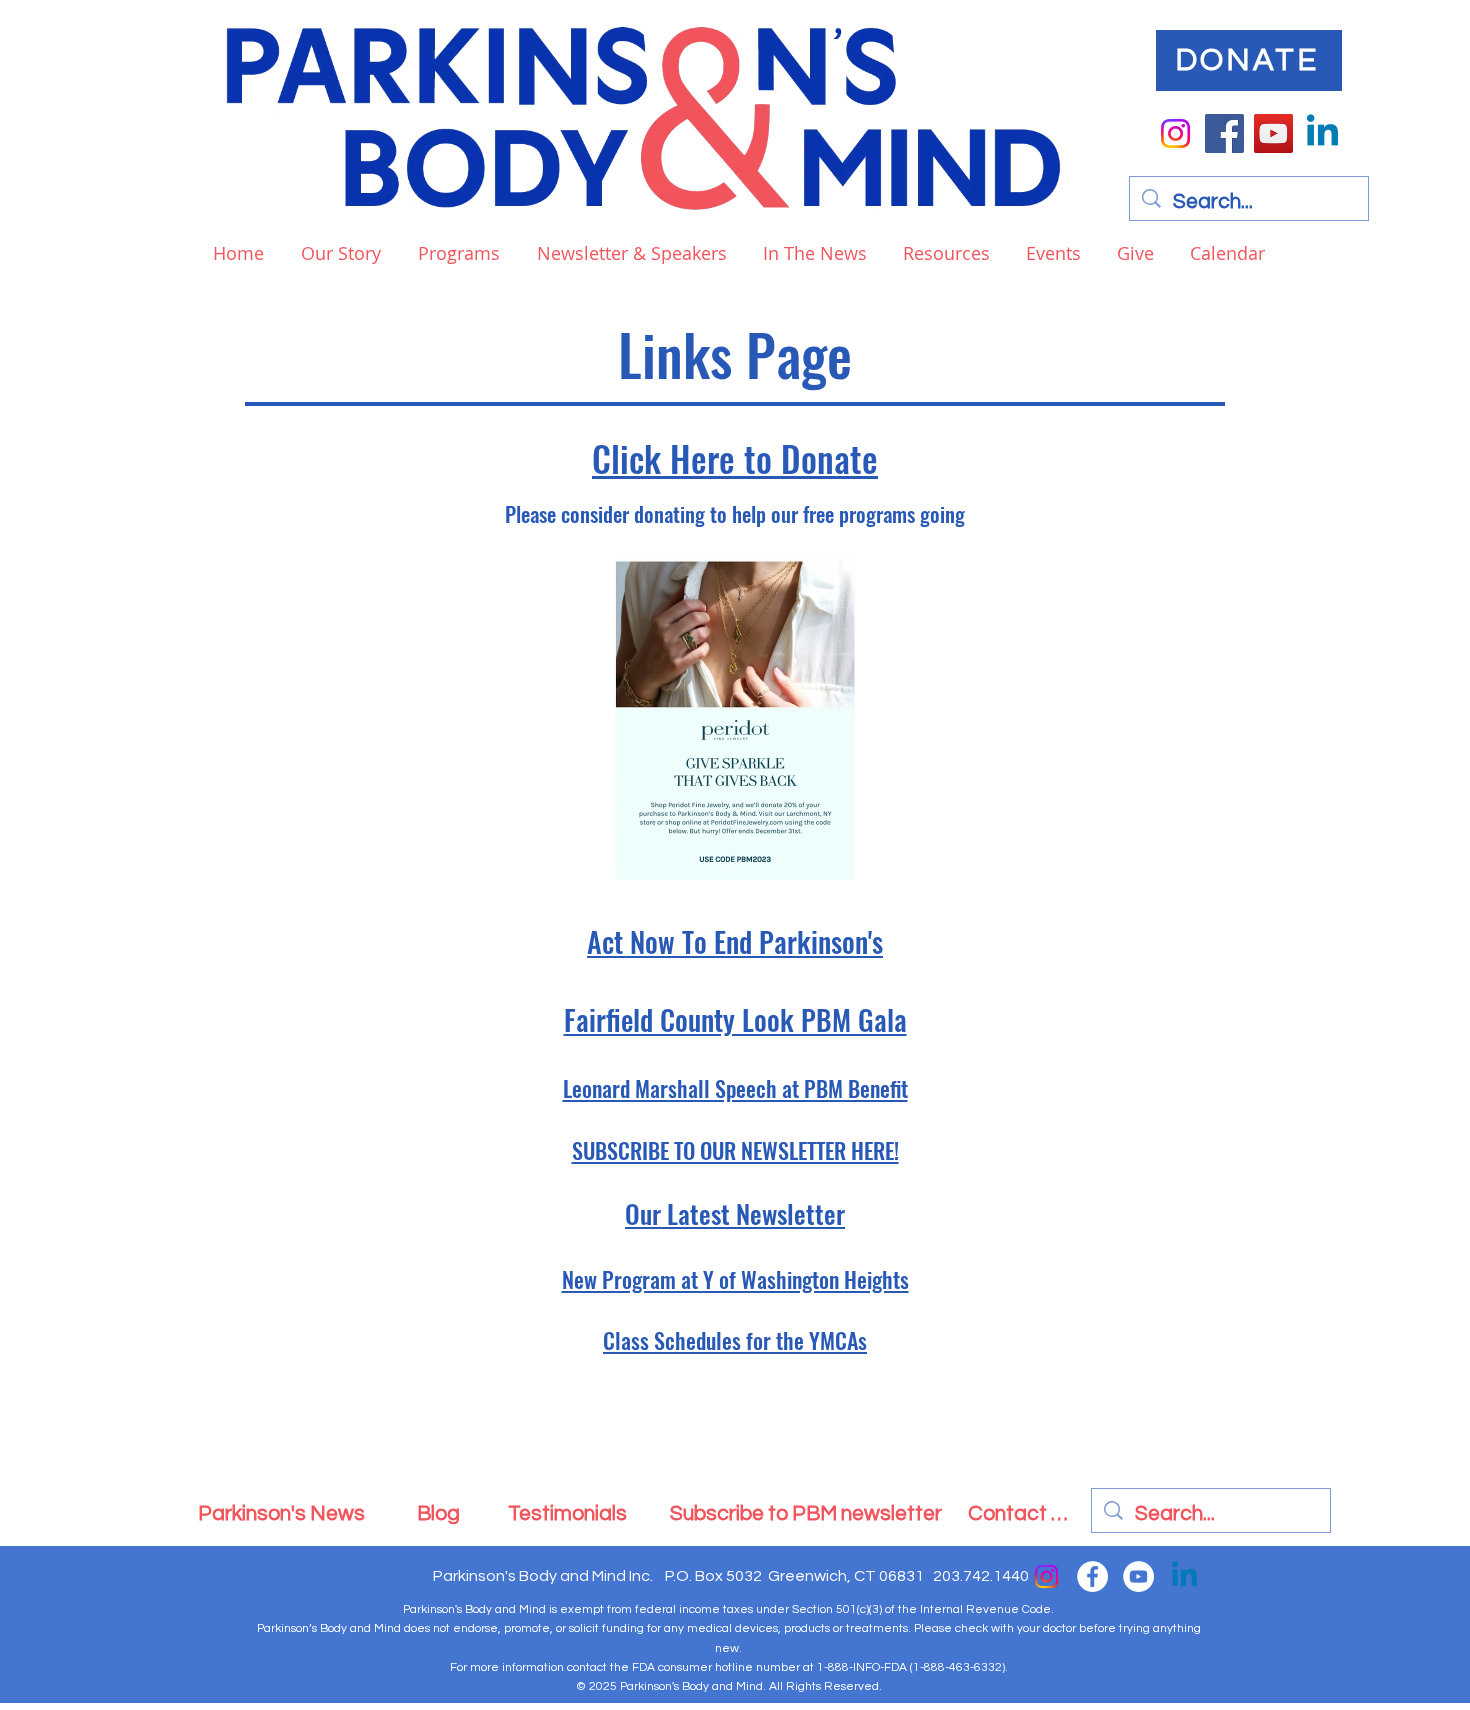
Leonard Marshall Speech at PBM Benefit (735, 1088)
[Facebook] (1224, 133)
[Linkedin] (1322, 133)
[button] (455, 253)
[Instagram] (1175, 133)
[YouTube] (1273, 133)
